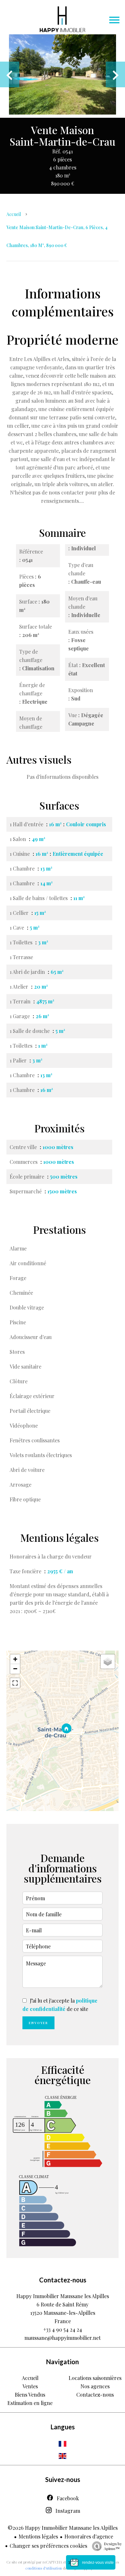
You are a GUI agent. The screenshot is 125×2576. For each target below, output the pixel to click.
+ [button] (15, 1659)
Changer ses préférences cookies (48, 2546)
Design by (113, 2546)
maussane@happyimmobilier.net (63, 2338)
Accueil (14, 214)
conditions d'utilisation (44, 2568)
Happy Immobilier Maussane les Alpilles (63, 2296)
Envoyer (38, 2023)
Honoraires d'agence (89, 2536)
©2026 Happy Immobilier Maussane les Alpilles (63, 2528)
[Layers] (108, 1662)
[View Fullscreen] (15, 1683)
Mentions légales (38, 2536)
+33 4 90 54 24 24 (63, 2329)
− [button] (15, 1669)
